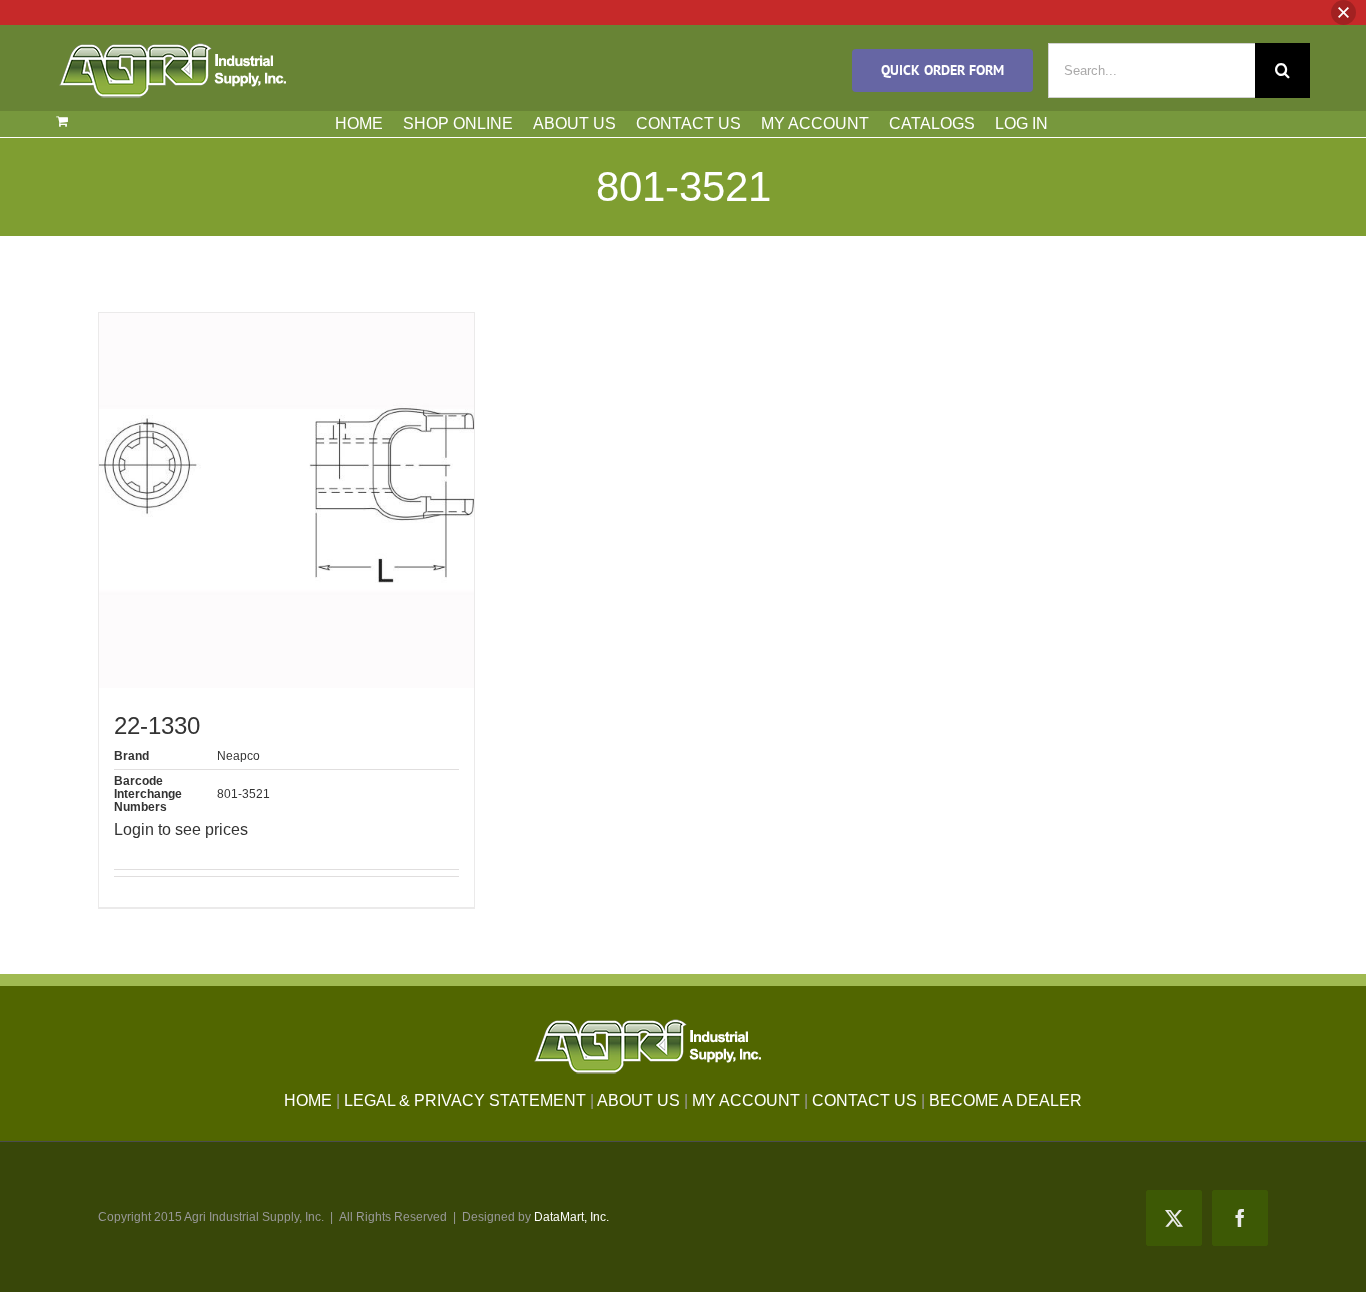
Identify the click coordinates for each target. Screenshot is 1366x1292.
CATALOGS (932, 123)
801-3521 (243, 794)
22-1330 (157, 725)
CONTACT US (688, 123)
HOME (359, 123)
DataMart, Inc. (571, 1217)
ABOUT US (574, 123)
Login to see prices (181, 829)
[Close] (1343, 12)
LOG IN (1021, 123)
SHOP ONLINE (458, 123)
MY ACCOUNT (815, 123)
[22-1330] (286, 500)
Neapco (238, 756)
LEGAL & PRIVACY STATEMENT (465, 1100)
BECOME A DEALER (1005, 1100)
